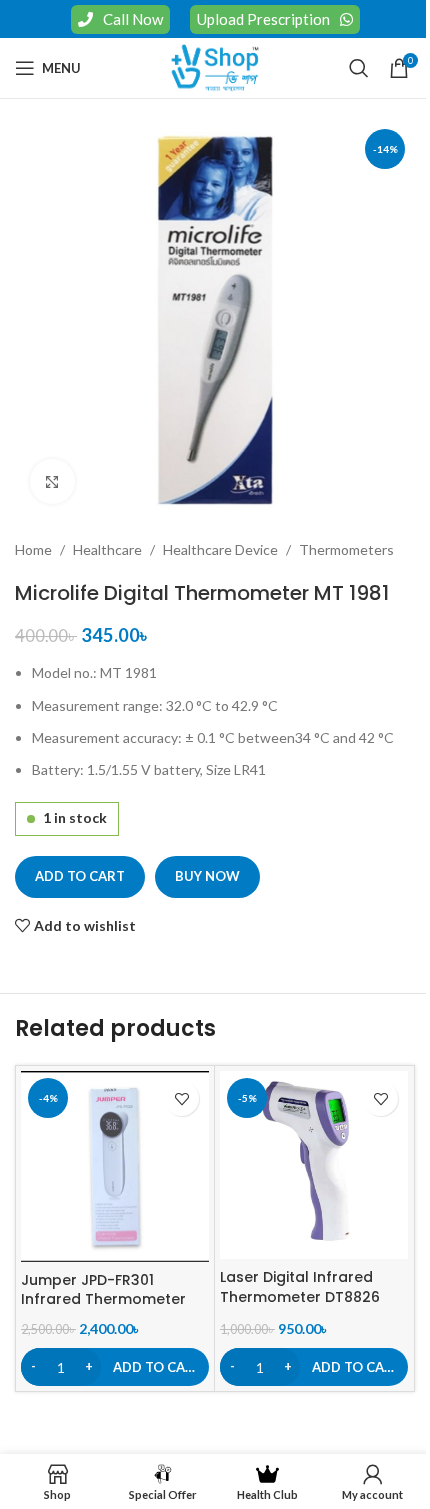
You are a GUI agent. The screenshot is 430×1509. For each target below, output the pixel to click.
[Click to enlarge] (52, 481)
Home (33, 549)
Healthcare (107, 549)
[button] (115, 1367)
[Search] (359, 68)
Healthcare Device (220, 549)
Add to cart (80, 876)
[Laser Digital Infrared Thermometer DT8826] (314, 1165)
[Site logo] (215, 66)
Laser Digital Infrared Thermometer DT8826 (300, 1287)
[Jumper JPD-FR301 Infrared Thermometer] (115, 1166)
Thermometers (346, 549)
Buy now (207, 876)
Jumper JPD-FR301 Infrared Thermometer (103, 1290)
